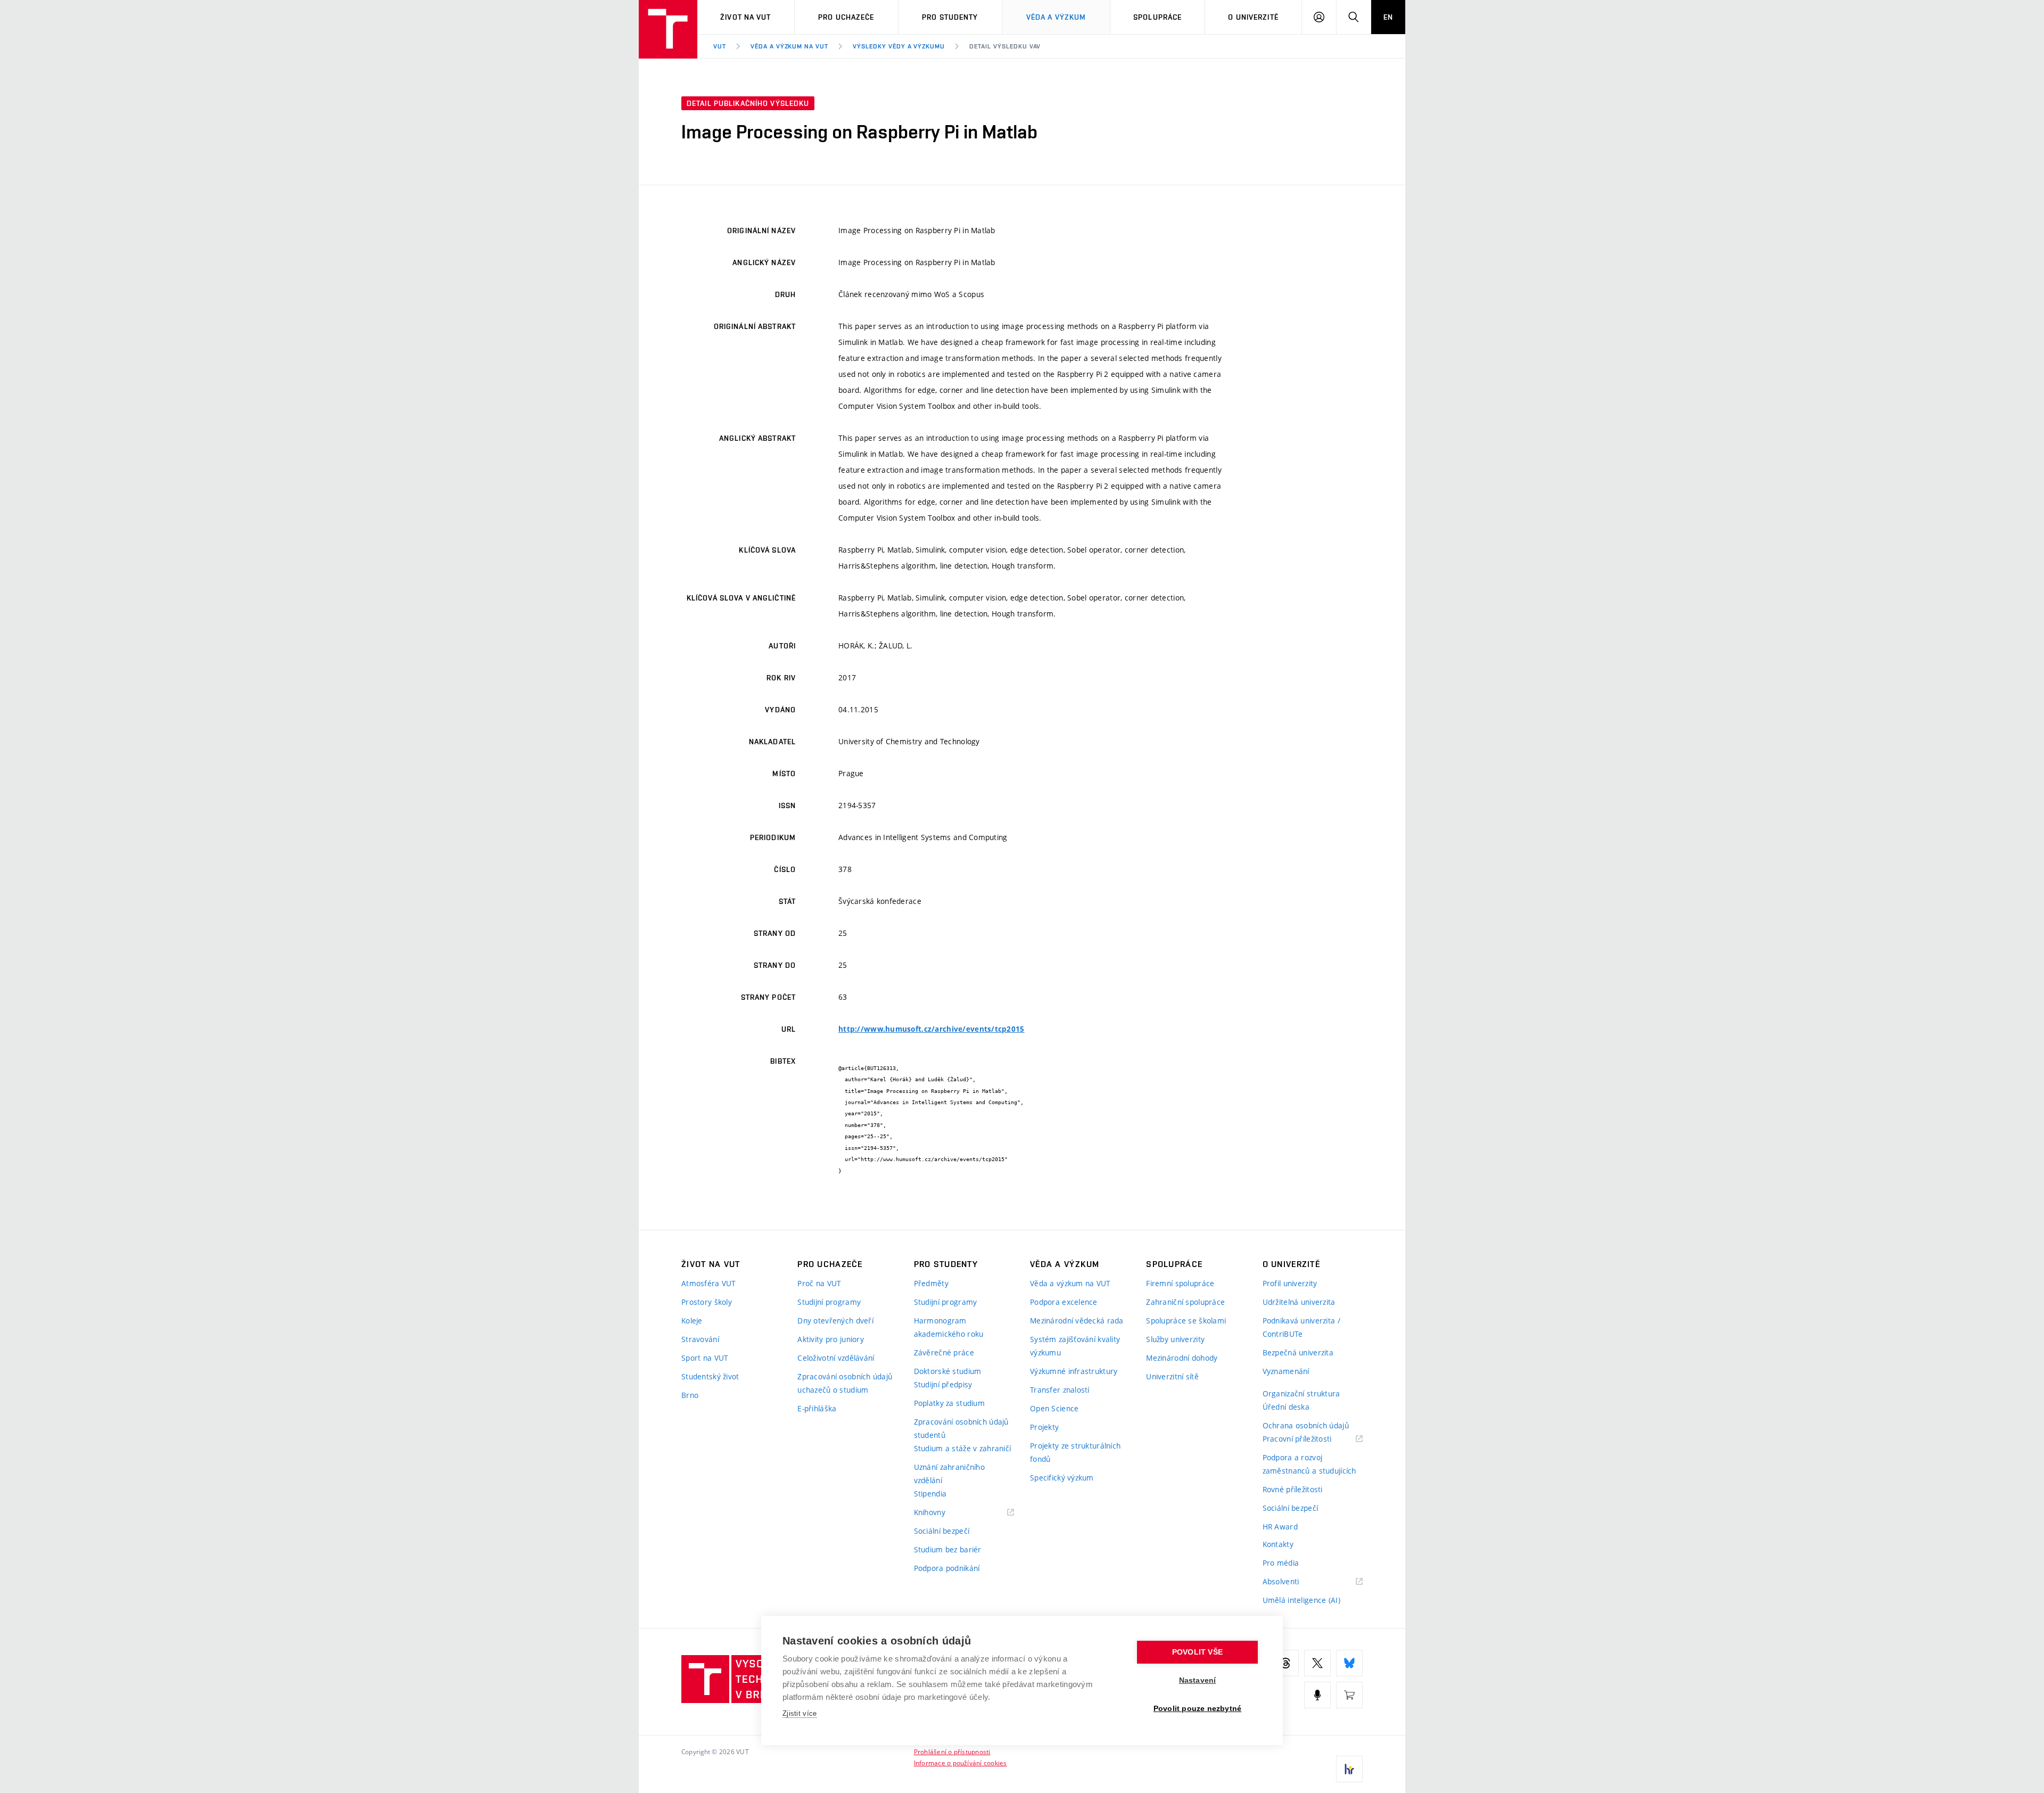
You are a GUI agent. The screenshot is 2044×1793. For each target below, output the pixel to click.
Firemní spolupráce (1180, 1283)
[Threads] (1285, 1663)
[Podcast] (1317, 1695)
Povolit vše (1197, 1652)
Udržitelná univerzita (1299, 1302)
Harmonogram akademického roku (949, 1327)
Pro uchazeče (846, 17)
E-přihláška (817, 1408)
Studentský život (710, 1376)
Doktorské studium (948, 1371)
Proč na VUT (819, 1283)
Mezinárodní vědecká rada (1077, 1321)
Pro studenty (950, 17)
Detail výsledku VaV (1005, 46)
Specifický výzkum (1062, 1478)
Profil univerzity (1290, 1283)
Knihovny (943, 1513)
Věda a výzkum (1056, 17)
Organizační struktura (1301, 1393)
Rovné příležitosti (1293, 1489)
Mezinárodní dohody (1182, 1358)
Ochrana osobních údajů (1306, 1425)
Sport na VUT (705, 1358)
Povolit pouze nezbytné (1197, 1709)
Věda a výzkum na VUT (789, 46)
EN (1388, 17)
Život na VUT (745, 17)
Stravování (700, 1339)
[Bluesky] (1349, 1663)
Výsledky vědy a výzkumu (899, 46)
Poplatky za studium (949, 1403)
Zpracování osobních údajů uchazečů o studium (845, 1383)
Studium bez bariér (948, 1549)
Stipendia (930, 1494)
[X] (1317, 1663)
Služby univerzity (1175, 1339)
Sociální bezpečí (942, 1531)
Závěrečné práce (944, 1352)
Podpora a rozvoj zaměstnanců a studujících (1309, 1464)
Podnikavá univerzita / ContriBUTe (1301, 1327)
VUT (720, 46)
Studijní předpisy (943, 1384)
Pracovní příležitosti (1311, 1439)
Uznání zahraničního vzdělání (949, 1474)
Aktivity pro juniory (831, 1339)
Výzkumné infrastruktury (1074, 1371)
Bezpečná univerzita (1298, 1352)
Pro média (1281, 1563)
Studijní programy (829, 1302)
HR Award (1280, 1527)
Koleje (692, 1321)
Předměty (931, 1283)
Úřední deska (1286, 1407)
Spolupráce (1157, 17)
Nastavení (1198, 1680)
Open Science (1054, 1408)
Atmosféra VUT (709, 1283)
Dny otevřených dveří (835, 1321)
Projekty (1044, 1427)
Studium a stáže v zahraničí (963, 1448)
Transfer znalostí (1060, 1390)
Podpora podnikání (947, 1568)
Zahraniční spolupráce (1185, 1302)
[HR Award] (1349, 1769)
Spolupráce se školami (1186, 1321)
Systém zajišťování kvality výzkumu (1075, 1346)
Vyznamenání (1286, 1371)
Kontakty (1278, 1544)
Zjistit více (800, 1713)
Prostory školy (707, 1302)
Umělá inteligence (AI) (1301, 1600)
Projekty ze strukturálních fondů (1075, 1452)
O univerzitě (1253, 17)
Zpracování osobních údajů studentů (961, 1428)
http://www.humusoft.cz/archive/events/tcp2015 (932, 1029)
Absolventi (1294, 1582)
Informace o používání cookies (961, 1763)
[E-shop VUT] (1349, 1695)
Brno (690, 1395)
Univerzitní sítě (1172, 1376)
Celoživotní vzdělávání (836, 1358)
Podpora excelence (1064, 1302)
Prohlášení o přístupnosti (952, 1751)
